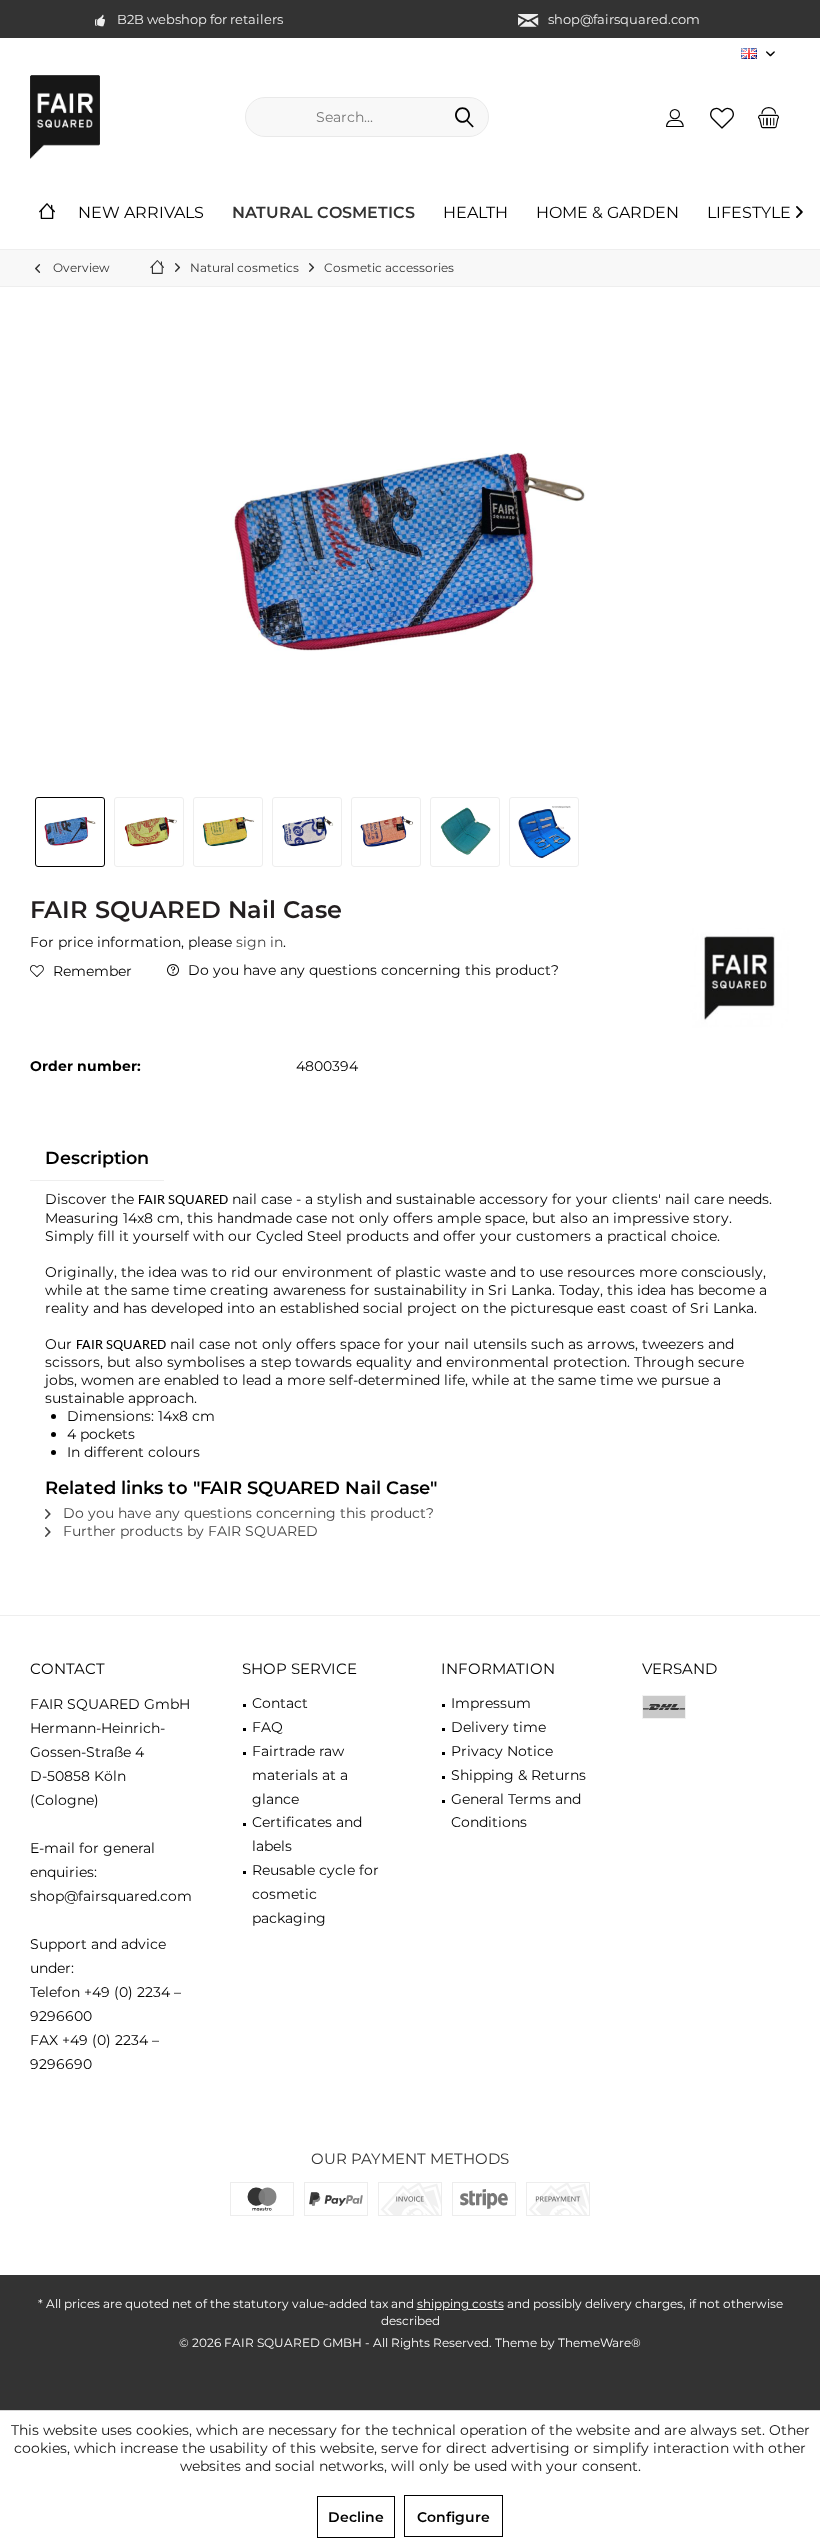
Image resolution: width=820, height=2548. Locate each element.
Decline (356, 2517)
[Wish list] (722, 117)
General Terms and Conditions (516, 1811)
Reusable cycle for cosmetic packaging (315, 1894)
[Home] (47, 213)
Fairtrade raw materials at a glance (300, 1775)
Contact (280, 1703)
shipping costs (460, 2303)
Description (97, 1157)
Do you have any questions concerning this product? (371, 970)
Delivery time (498, 1727)
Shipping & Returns (518, 1775)
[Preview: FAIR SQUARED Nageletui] (70, 832)
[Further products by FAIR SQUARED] (740, 978)
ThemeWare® (599, 2342)
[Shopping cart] (769, 117)
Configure (453, 2517)
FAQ (267, 1727)
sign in (259, 942)
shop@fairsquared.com (624, 19)
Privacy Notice (502, 1751)
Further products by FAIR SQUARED (188, 1531)
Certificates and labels (307, 1834)
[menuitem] (769, 117)
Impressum (491, 1703)
